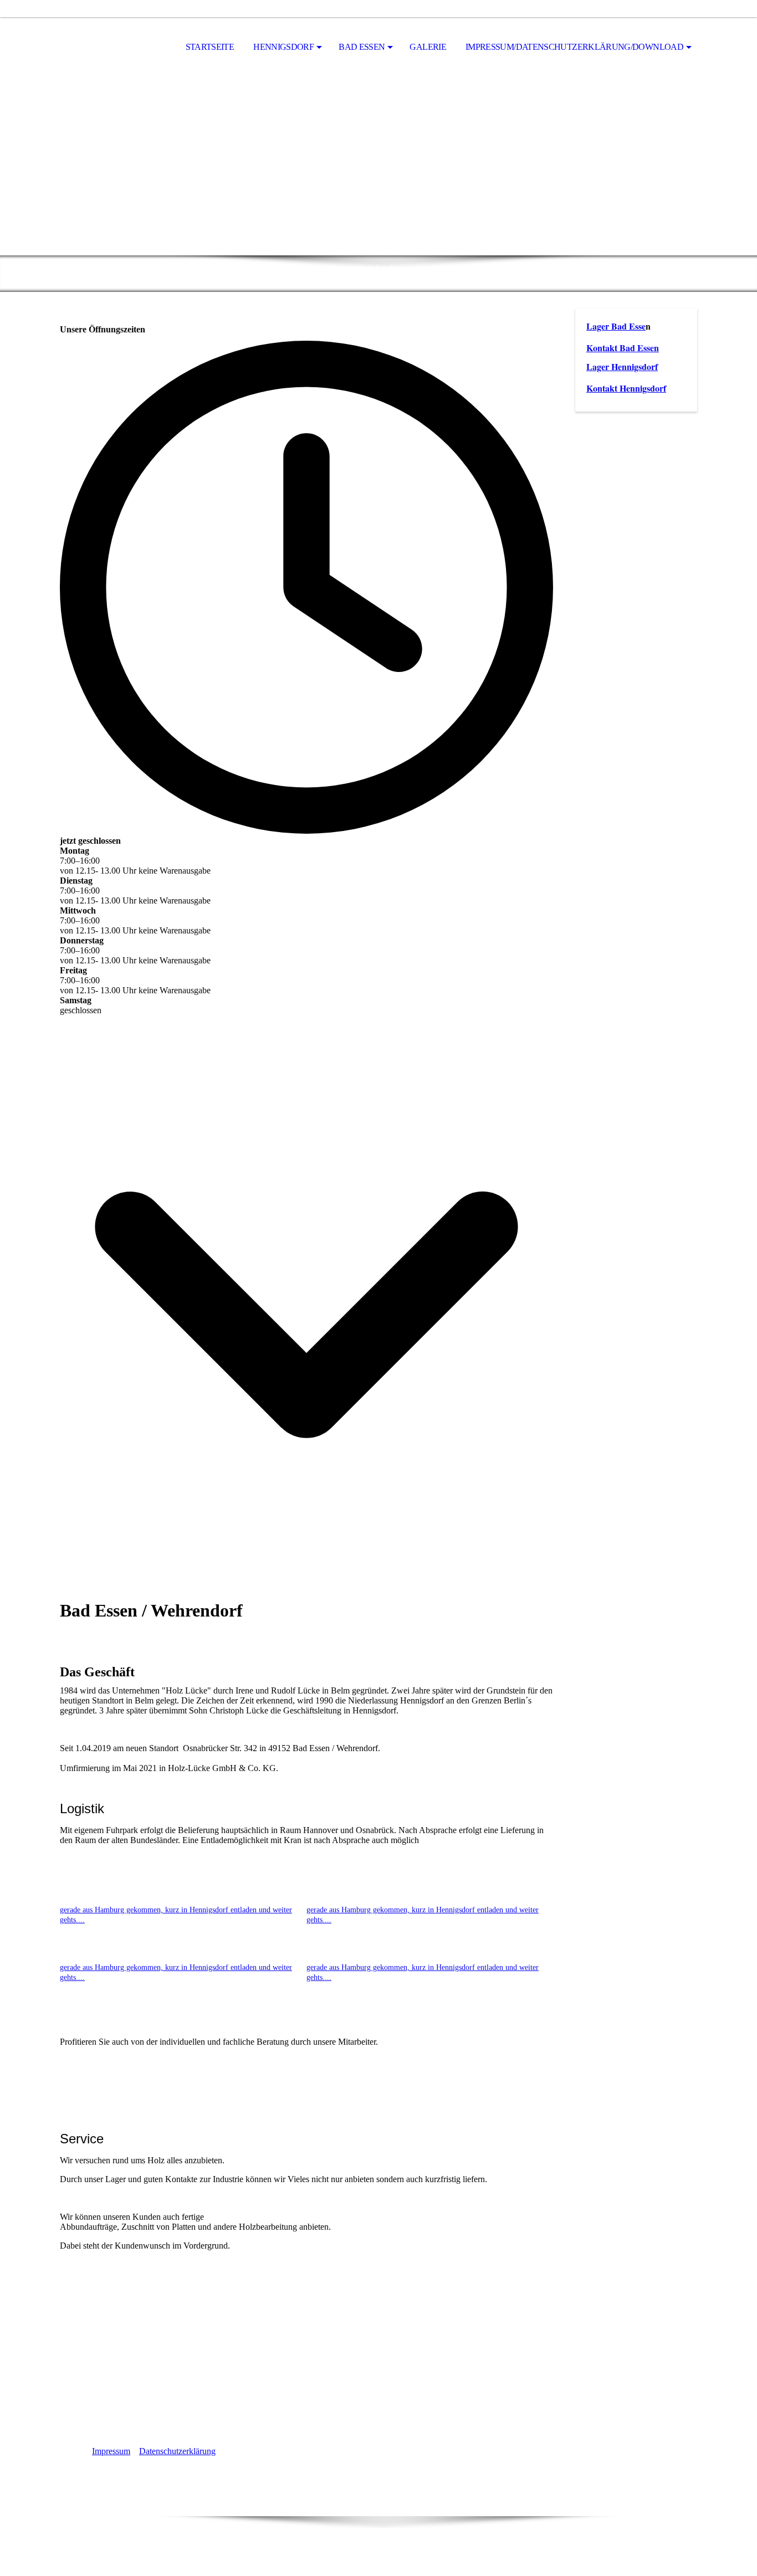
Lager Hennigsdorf (622, 366)
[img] (115, 48)
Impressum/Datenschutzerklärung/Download (574, 47)
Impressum (111, 2451)
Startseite (210, 47)
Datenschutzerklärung (177, 2451)
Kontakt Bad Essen (623, 348)
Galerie (428, 47)
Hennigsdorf (283, 47)
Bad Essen (362, 47)
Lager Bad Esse (616, 326)
